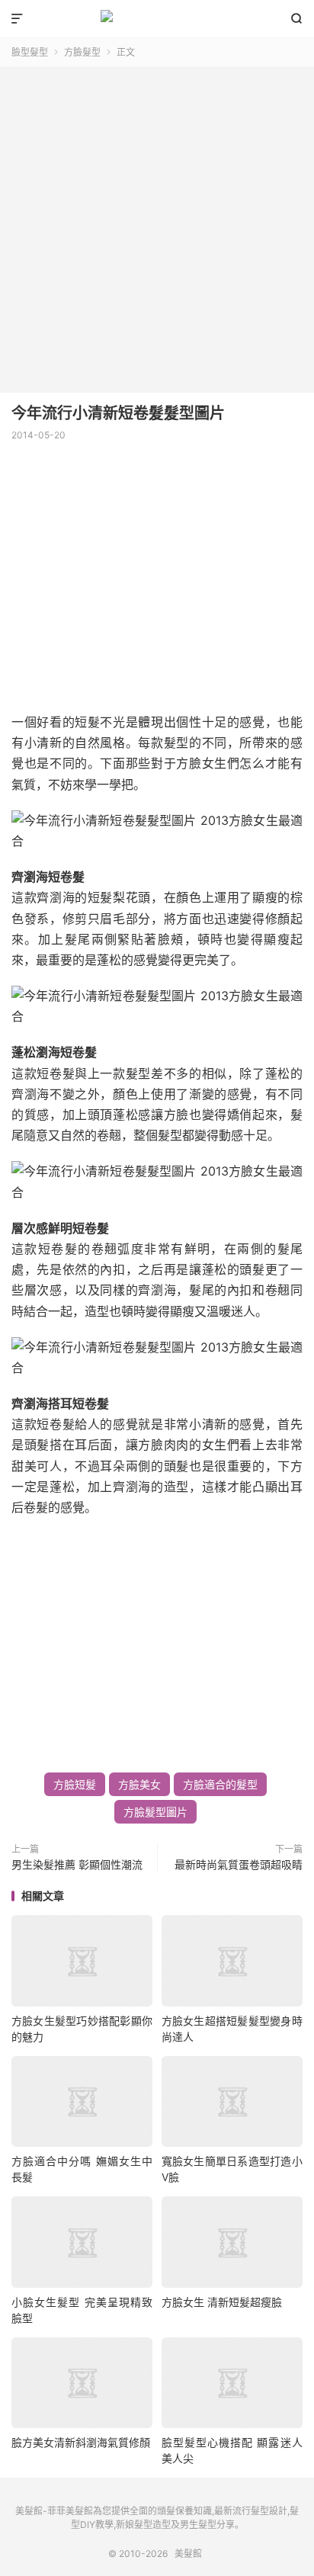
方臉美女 (139, 1784)
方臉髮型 (82, 52)
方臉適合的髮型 (220, 1784)
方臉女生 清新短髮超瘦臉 (222, 2302)
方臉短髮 (75, 1784)
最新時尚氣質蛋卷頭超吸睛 (239, 1864)
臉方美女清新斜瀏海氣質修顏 (81, 2442)
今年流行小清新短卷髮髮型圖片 (118, 413)
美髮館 (157, 19)
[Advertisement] (157, 224)
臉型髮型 (30, 52)
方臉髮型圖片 (155, 1812)
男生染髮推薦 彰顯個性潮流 (77, 1864)
